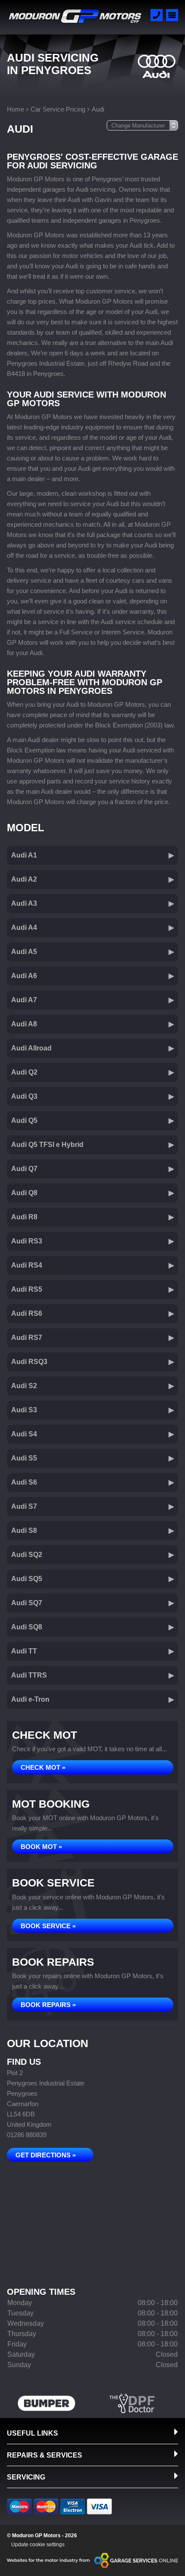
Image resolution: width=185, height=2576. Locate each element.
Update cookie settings (38, 2545)
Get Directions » (46, 2155)
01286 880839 (27, 2135)
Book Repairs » (48, 2005)
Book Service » (48, 1926)
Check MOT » (43, 1767)
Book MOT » (41, 1847)
